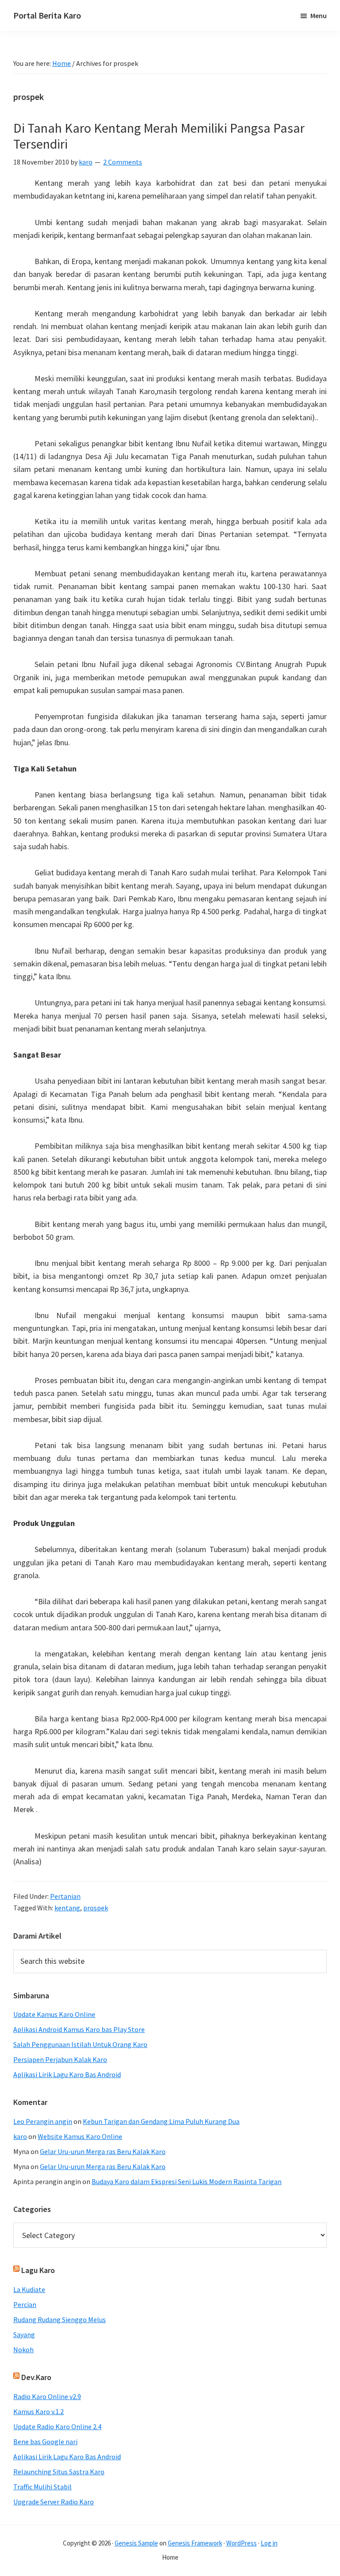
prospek (96, 1908)
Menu (319, 15)
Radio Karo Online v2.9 (47, 2396)
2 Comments (123, 162)
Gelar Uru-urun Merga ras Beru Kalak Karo (103, 2151)
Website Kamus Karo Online (80, 2136)
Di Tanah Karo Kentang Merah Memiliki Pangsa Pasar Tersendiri (159, 136)
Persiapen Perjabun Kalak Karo (60, 2059)
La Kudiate (29, 2289)
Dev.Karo (36, 2377)
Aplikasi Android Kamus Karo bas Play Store (79, 2029)
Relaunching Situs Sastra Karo (59, 2472)
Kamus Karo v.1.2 (39, 2411)
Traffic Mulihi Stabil (42, 2487)
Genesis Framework (195, 2543)
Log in (269, 2543)
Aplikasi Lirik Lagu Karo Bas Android (67, 2074)
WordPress (241, 2543)
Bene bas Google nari (45, 2442)
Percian (25, 2304)
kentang (67, 1908)
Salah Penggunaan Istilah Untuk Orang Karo (80, 2044)
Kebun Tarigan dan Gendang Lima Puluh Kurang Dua (161, 2121)
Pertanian (65, 1896)
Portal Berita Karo (47, 15)
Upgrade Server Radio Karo (54, 2502)
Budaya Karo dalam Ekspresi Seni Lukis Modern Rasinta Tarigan (187, 2181)
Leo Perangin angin (43, 2121)
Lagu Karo (38, 2270)
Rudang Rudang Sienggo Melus (60, 2319)
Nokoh (23, 2350)
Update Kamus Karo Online (54, 2014)
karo (20, 2136)
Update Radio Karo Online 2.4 (57, 2426)
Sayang (24, 2334)
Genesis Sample (136, 2543)
